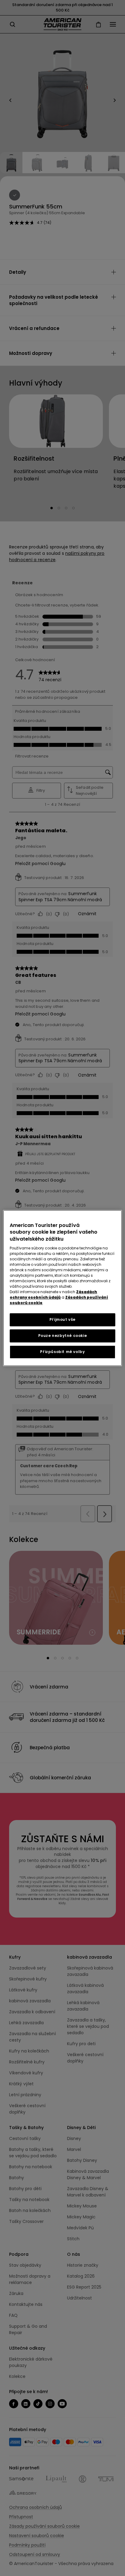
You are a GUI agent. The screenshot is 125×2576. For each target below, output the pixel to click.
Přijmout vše (62, 1319)
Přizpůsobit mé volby (62, 1352)
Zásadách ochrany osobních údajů (53, 1295)
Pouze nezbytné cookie (63, 1336)
